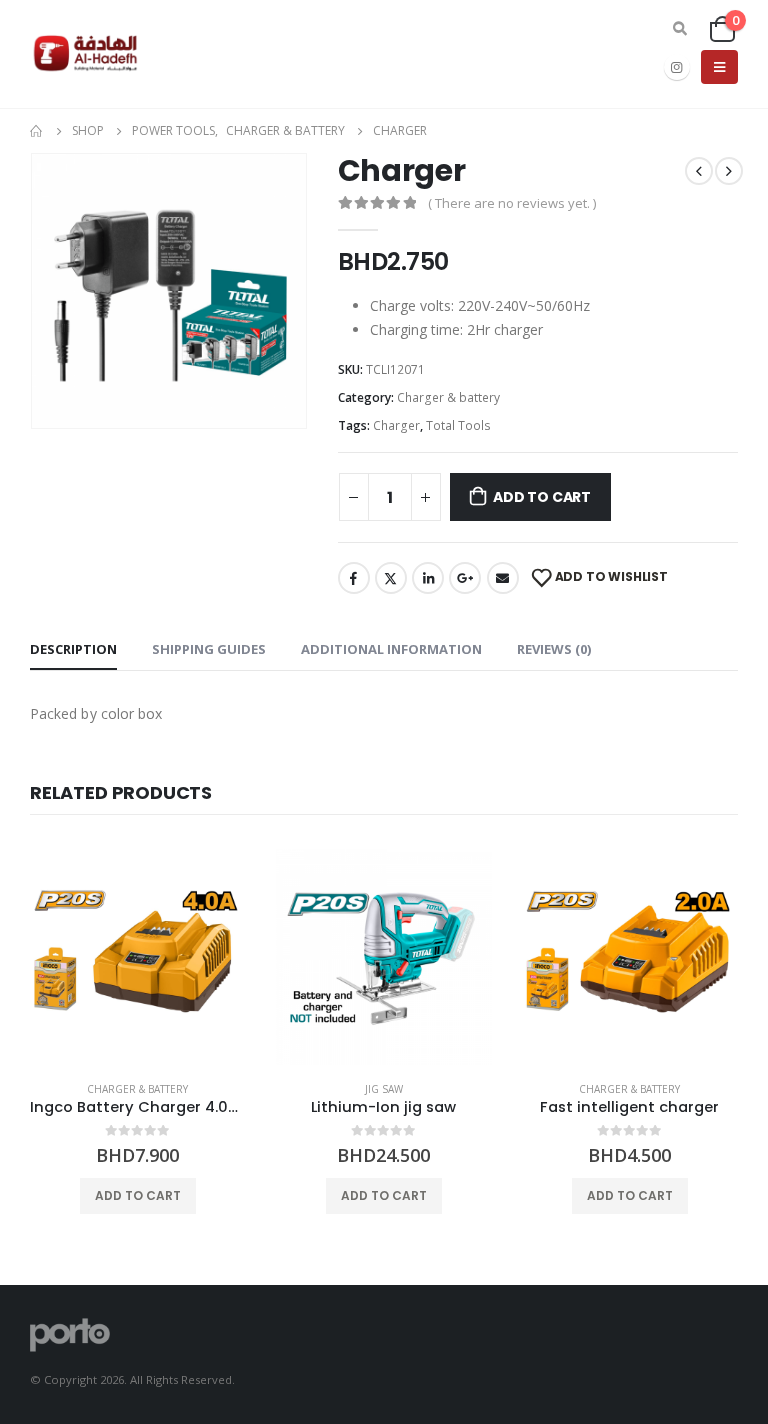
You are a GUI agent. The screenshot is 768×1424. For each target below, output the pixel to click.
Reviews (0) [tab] (554, 649)
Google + (465, 578)
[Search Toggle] (680, 29)
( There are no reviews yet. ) (512, 203)
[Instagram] (677, 67)
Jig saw (384, 1089)
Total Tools (458, 425)
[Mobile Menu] (719, 67)
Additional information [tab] (391, 649)
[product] (138, 957)
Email (503, 578)
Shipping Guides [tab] (209, 649)
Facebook (354, 578)
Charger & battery (448, 397)
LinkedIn (428, 578)
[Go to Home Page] (37, 131)
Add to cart (542, 497)
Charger (396, 425)
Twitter (391, 578)
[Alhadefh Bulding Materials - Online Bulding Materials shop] (85, 53)
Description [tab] (73, 649)
